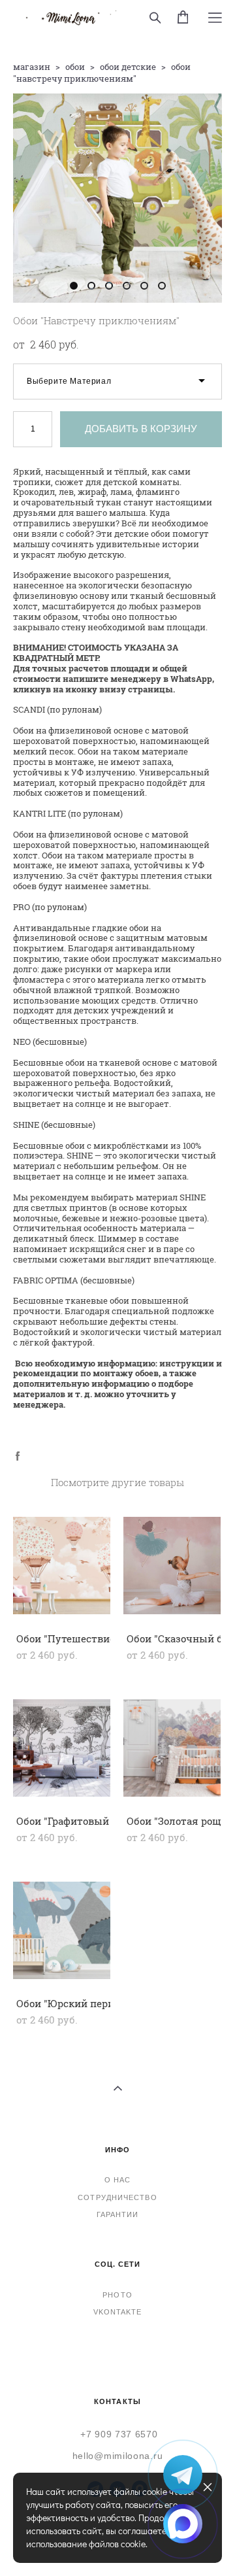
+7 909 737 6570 (119, 2434)
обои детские (128, 67)
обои (75, 67)
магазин (32, 67)
